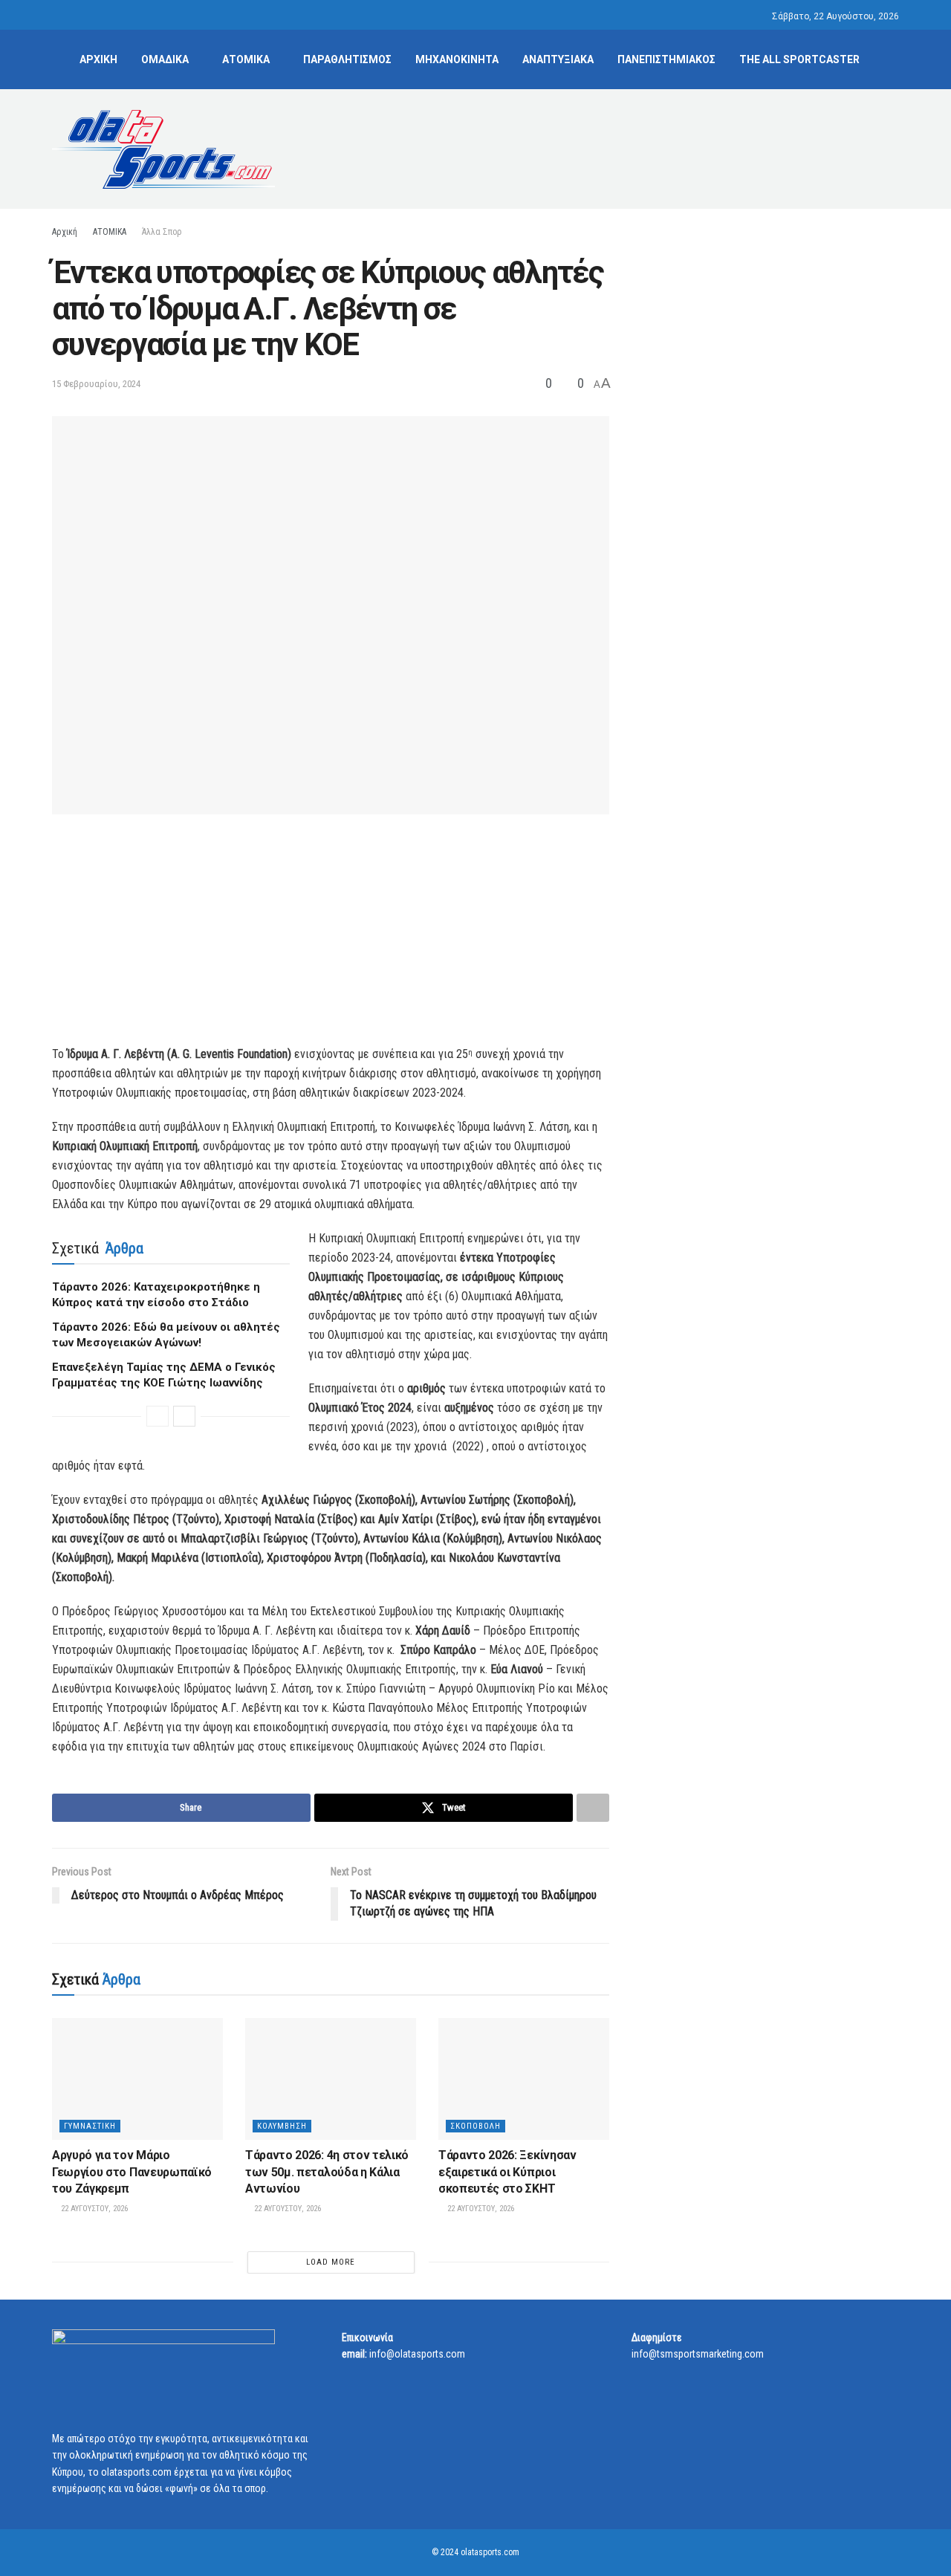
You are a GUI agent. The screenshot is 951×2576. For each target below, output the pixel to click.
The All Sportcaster (799, 59)
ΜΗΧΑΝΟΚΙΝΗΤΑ (457, 59)
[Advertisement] (629, 146)
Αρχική (65, 232)
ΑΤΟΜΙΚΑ (246, 59)
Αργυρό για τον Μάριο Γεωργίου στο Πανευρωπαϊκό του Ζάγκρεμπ (132, 2172)
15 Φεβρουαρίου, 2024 (96, 384)
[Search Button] (893, 59)
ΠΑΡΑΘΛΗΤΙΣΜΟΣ (347, 59)
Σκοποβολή (475, 2126)
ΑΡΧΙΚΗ (98, 59)
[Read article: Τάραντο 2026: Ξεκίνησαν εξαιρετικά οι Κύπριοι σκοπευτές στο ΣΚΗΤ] (524, 2079)
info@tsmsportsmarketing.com (698, 2354)
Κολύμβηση (282, 2126)
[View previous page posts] (158, 1416)
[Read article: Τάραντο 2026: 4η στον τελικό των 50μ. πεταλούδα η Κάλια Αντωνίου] (331, 2079)
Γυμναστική (90, 2126)
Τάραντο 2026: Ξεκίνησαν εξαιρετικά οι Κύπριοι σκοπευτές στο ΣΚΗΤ (507, 2172)
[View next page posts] (184, 1416)
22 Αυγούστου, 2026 (93, 2209)
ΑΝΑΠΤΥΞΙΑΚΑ (558, 59)
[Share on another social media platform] (593, 1808)
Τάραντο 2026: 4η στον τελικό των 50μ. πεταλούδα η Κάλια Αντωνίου (327, 2172)
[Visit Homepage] (163, 149)
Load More (331, 2262)
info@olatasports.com (417, 2354)
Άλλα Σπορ (162, 232)
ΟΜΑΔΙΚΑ (165, 59)
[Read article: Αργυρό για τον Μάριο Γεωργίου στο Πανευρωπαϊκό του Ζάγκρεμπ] (137, 2079)
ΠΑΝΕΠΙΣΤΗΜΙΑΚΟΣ (666, 59)
